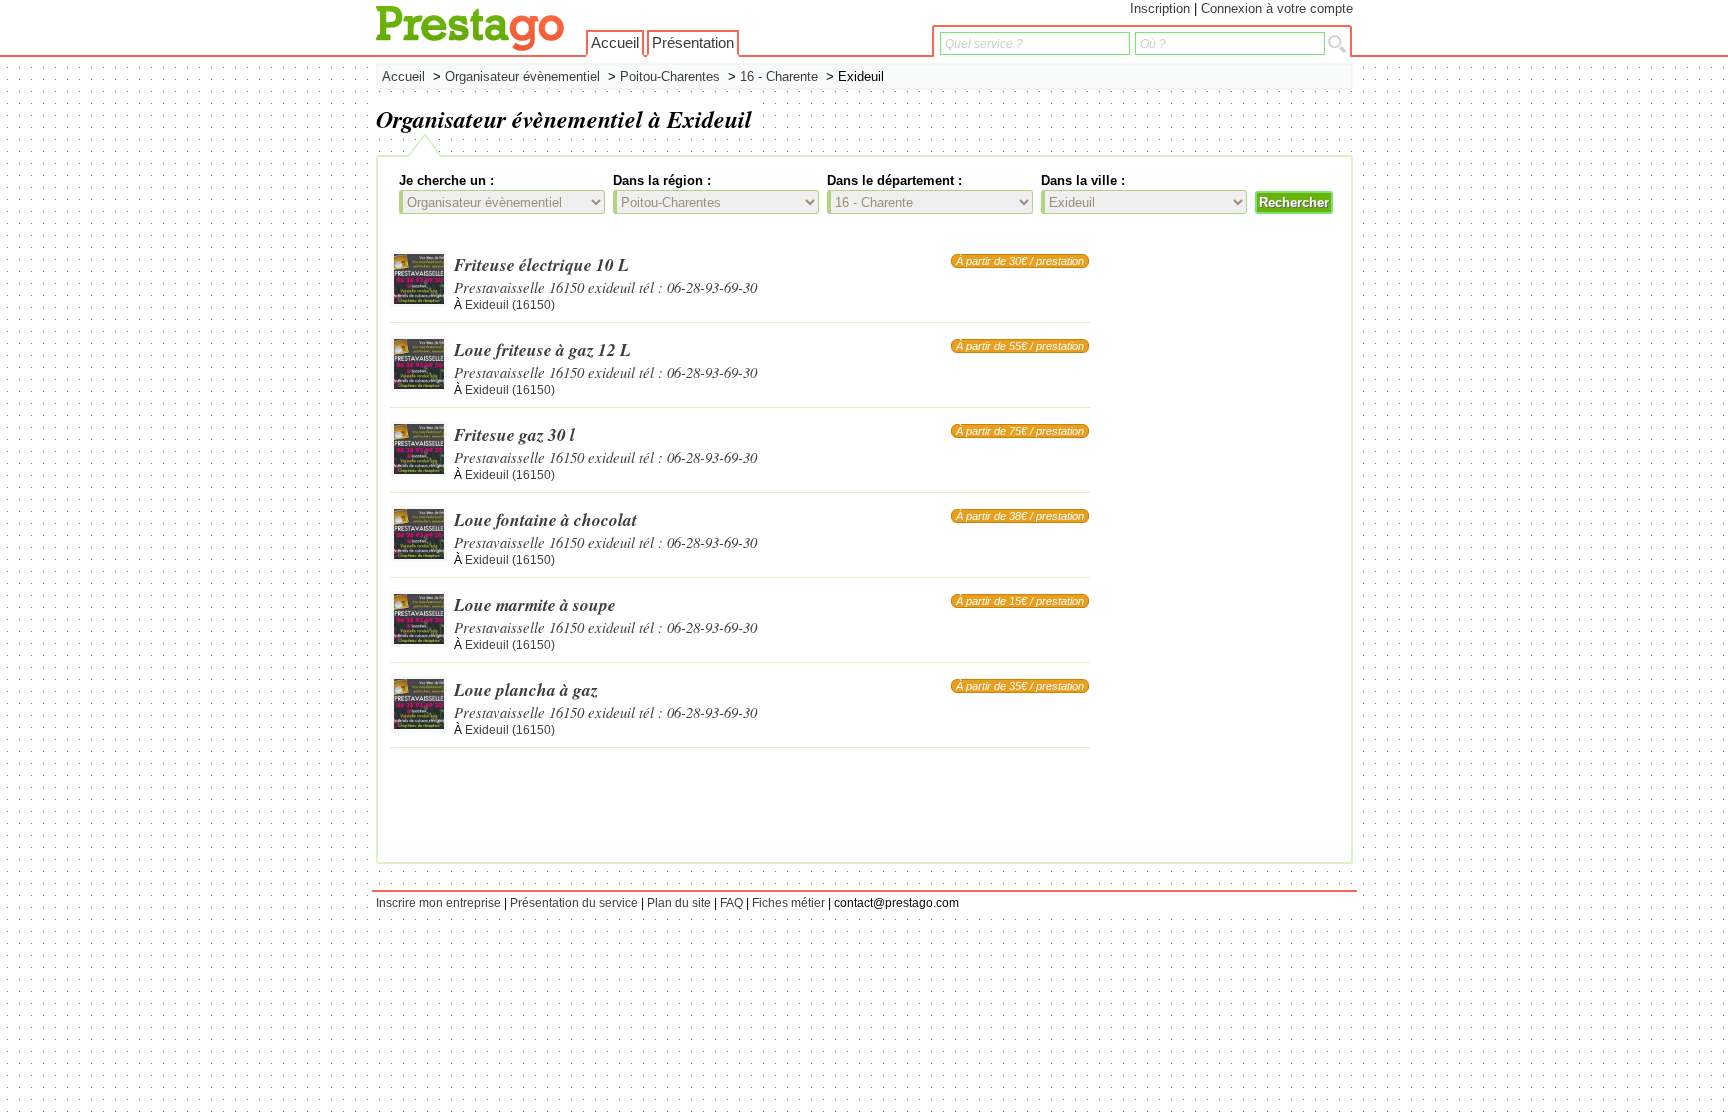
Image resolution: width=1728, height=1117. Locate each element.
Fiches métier (788, 903)
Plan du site (679, 903)
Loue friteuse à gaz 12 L (542, 349)
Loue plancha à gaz (526, 689)
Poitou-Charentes (670, 76)
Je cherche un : (446, 180)
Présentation (693, 43)
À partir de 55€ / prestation (1020, 346)
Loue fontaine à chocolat (545, 519)
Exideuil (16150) (510, 305)
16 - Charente (779, 76)
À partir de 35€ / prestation (1020, 686)
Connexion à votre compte (1277, 8)
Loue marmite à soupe (535, 604)
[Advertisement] (1259, 550)
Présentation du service (574, 903)
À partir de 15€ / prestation (1020, 601)
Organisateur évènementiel (522, 76)
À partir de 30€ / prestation (1020, 261)
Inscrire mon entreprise (438, 903)
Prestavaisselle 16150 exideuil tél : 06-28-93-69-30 (605, 287)
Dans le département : (894, 180)
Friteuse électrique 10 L (541, 264)
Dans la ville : (1083, 180)
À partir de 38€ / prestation (1020, 516)
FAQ (731, 903)
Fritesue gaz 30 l (514, 434)
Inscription (1160, 8)
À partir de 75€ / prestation (1020, 431)
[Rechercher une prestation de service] (1337, 44)
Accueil (615, 43)
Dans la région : (662, 180)
